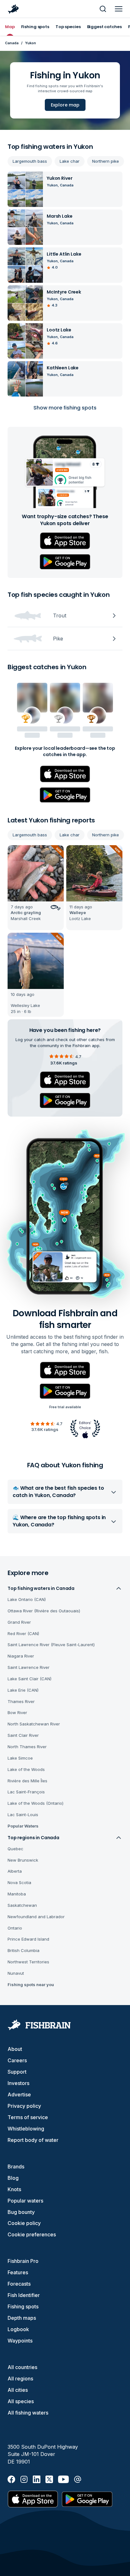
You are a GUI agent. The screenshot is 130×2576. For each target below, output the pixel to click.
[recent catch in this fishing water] (36, 888)
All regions (20, 2379)
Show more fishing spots (65, 408)
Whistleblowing (26, 2129)
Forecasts (19, 2284)
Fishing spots (23, 2306)
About (15, 2049)
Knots (14, 2189)
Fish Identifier (24, 2295)
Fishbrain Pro (23, 2261)
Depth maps (22, 2318)
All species (21, 2401)
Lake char (70, 161)
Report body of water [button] (33, 2140)
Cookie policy (24, 2223)
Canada (12, 43)
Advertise (19, 2094)
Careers (17, 2060)
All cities (18, 2390)
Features (18, 2272)
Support (17, 2072)
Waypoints (20, 2341)
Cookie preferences (32, 2234)
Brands (16, 2167)
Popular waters (25, 2201)
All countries (22, 2367)
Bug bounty (21, 2212)
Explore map (65, 105)
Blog (13, 2178)
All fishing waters (28, 2413)
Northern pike (106, 161)
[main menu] (119, 9)
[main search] (103, 9)
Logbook (18, 2329)
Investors (18, 2083)
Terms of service (28, 2117)
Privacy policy (24, 2106)
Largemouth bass (30, 161)
